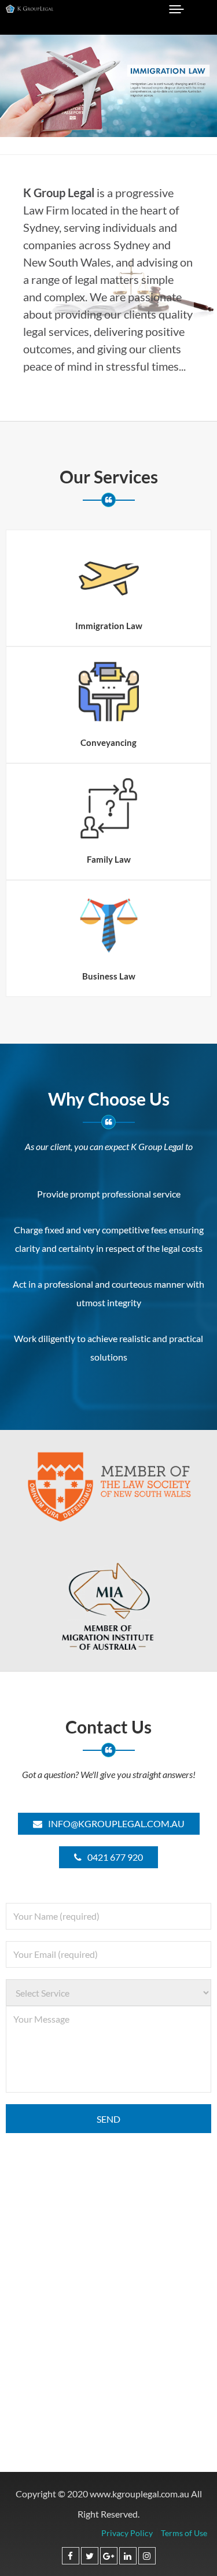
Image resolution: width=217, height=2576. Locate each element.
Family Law (109, 859)
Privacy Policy (127, 2533)
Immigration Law (109, 626)
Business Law (109, 976)
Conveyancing (108, 742)
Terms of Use (184, 2533)
